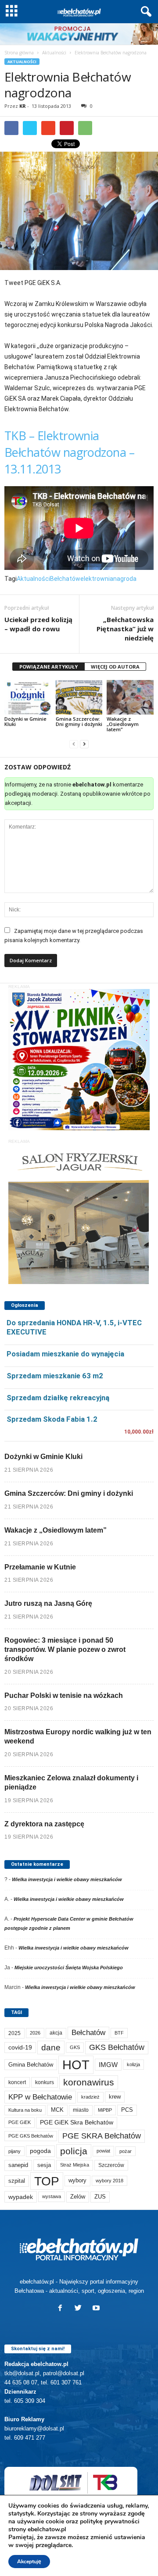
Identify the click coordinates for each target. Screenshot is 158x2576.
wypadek (21, 2197)
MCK (57, 2110)
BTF (119, 2033)
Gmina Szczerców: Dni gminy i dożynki (79, 721)
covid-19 (20, 2048)
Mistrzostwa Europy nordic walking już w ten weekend (78, 1736)
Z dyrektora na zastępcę (44, 1824)
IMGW (108, 2065)
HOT (76, 2065)
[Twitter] (80, 2309)
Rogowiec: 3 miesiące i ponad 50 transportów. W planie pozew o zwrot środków (65, 1649)
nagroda (125, 579)
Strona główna (19, 53)
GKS (75, 2047)
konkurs (45, 2082)
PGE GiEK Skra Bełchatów (77, 2122)
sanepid (18, 2165)
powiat (103, 2151)
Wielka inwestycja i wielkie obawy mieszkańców (67, 1879)
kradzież (90, 2097)
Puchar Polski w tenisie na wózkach (64, 1695)
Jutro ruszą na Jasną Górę (48, 1603)
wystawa (52, 2196)
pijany (14, 2151)
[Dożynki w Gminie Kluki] (28, 697)
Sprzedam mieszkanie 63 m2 (55, 1376)
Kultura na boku (25, 2110)
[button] (144, 12)
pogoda (40, 2151)
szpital (17, 2181)
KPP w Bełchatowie (40, 2097)
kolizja (133, 2064)
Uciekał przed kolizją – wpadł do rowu (38, 624)
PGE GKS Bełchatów (31, 2136)
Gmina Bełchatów (31, 2065)
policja (74, 2151)
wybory (77, 2180)
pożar (126, 2151)
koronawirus (89, 2082)
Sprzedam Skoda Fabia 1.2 (52, 1419)
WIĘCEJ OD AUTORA (115, 667)
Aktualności (54, 53)
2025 (14, 2033)
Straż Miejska (75, 2165)
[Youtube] (97, 2309)
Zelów (78, 2197)
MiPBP (105, 2110)
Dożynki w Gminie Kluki (25, 721)
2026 (35, 2033)
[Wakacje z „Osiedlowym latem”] (130, 697)
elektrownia (97, 579)
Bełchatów (65, 579)
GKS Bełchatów (117, 2047)
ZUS (100, 2197)
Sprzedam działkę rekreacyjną (58, 1398)
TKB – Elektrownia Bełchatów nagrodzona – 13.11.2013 (69, 452)
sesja (44, 2165)
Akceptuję (29, 2562)
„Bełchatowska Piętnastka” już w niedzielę (125, 629)
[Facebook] (62, 2309)
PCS (127, 2110)
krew (115, 2097)
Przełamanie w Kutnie (40, 1567)
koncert (17, 2082)
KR (23, 106)
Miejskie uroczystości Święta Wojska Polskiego (69, 1968)
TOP (47, 2181)
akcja (56, 2033)
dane (51, 2048)
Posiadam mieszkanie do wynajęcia (65, 1354)
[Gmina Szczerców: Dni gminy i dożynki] (79, 697)
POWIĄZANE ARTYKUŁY (48, 667)
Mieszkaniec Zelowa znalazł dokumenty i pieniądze (71, 1783)
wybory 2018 (110, 2181)
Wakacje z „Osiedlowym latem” (123, 724)
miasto (81, 2110)
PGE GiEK (20, 2122)
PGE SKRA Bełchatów (102, 2136)
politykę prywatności (110, 2521)
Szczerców (111, 2165)
